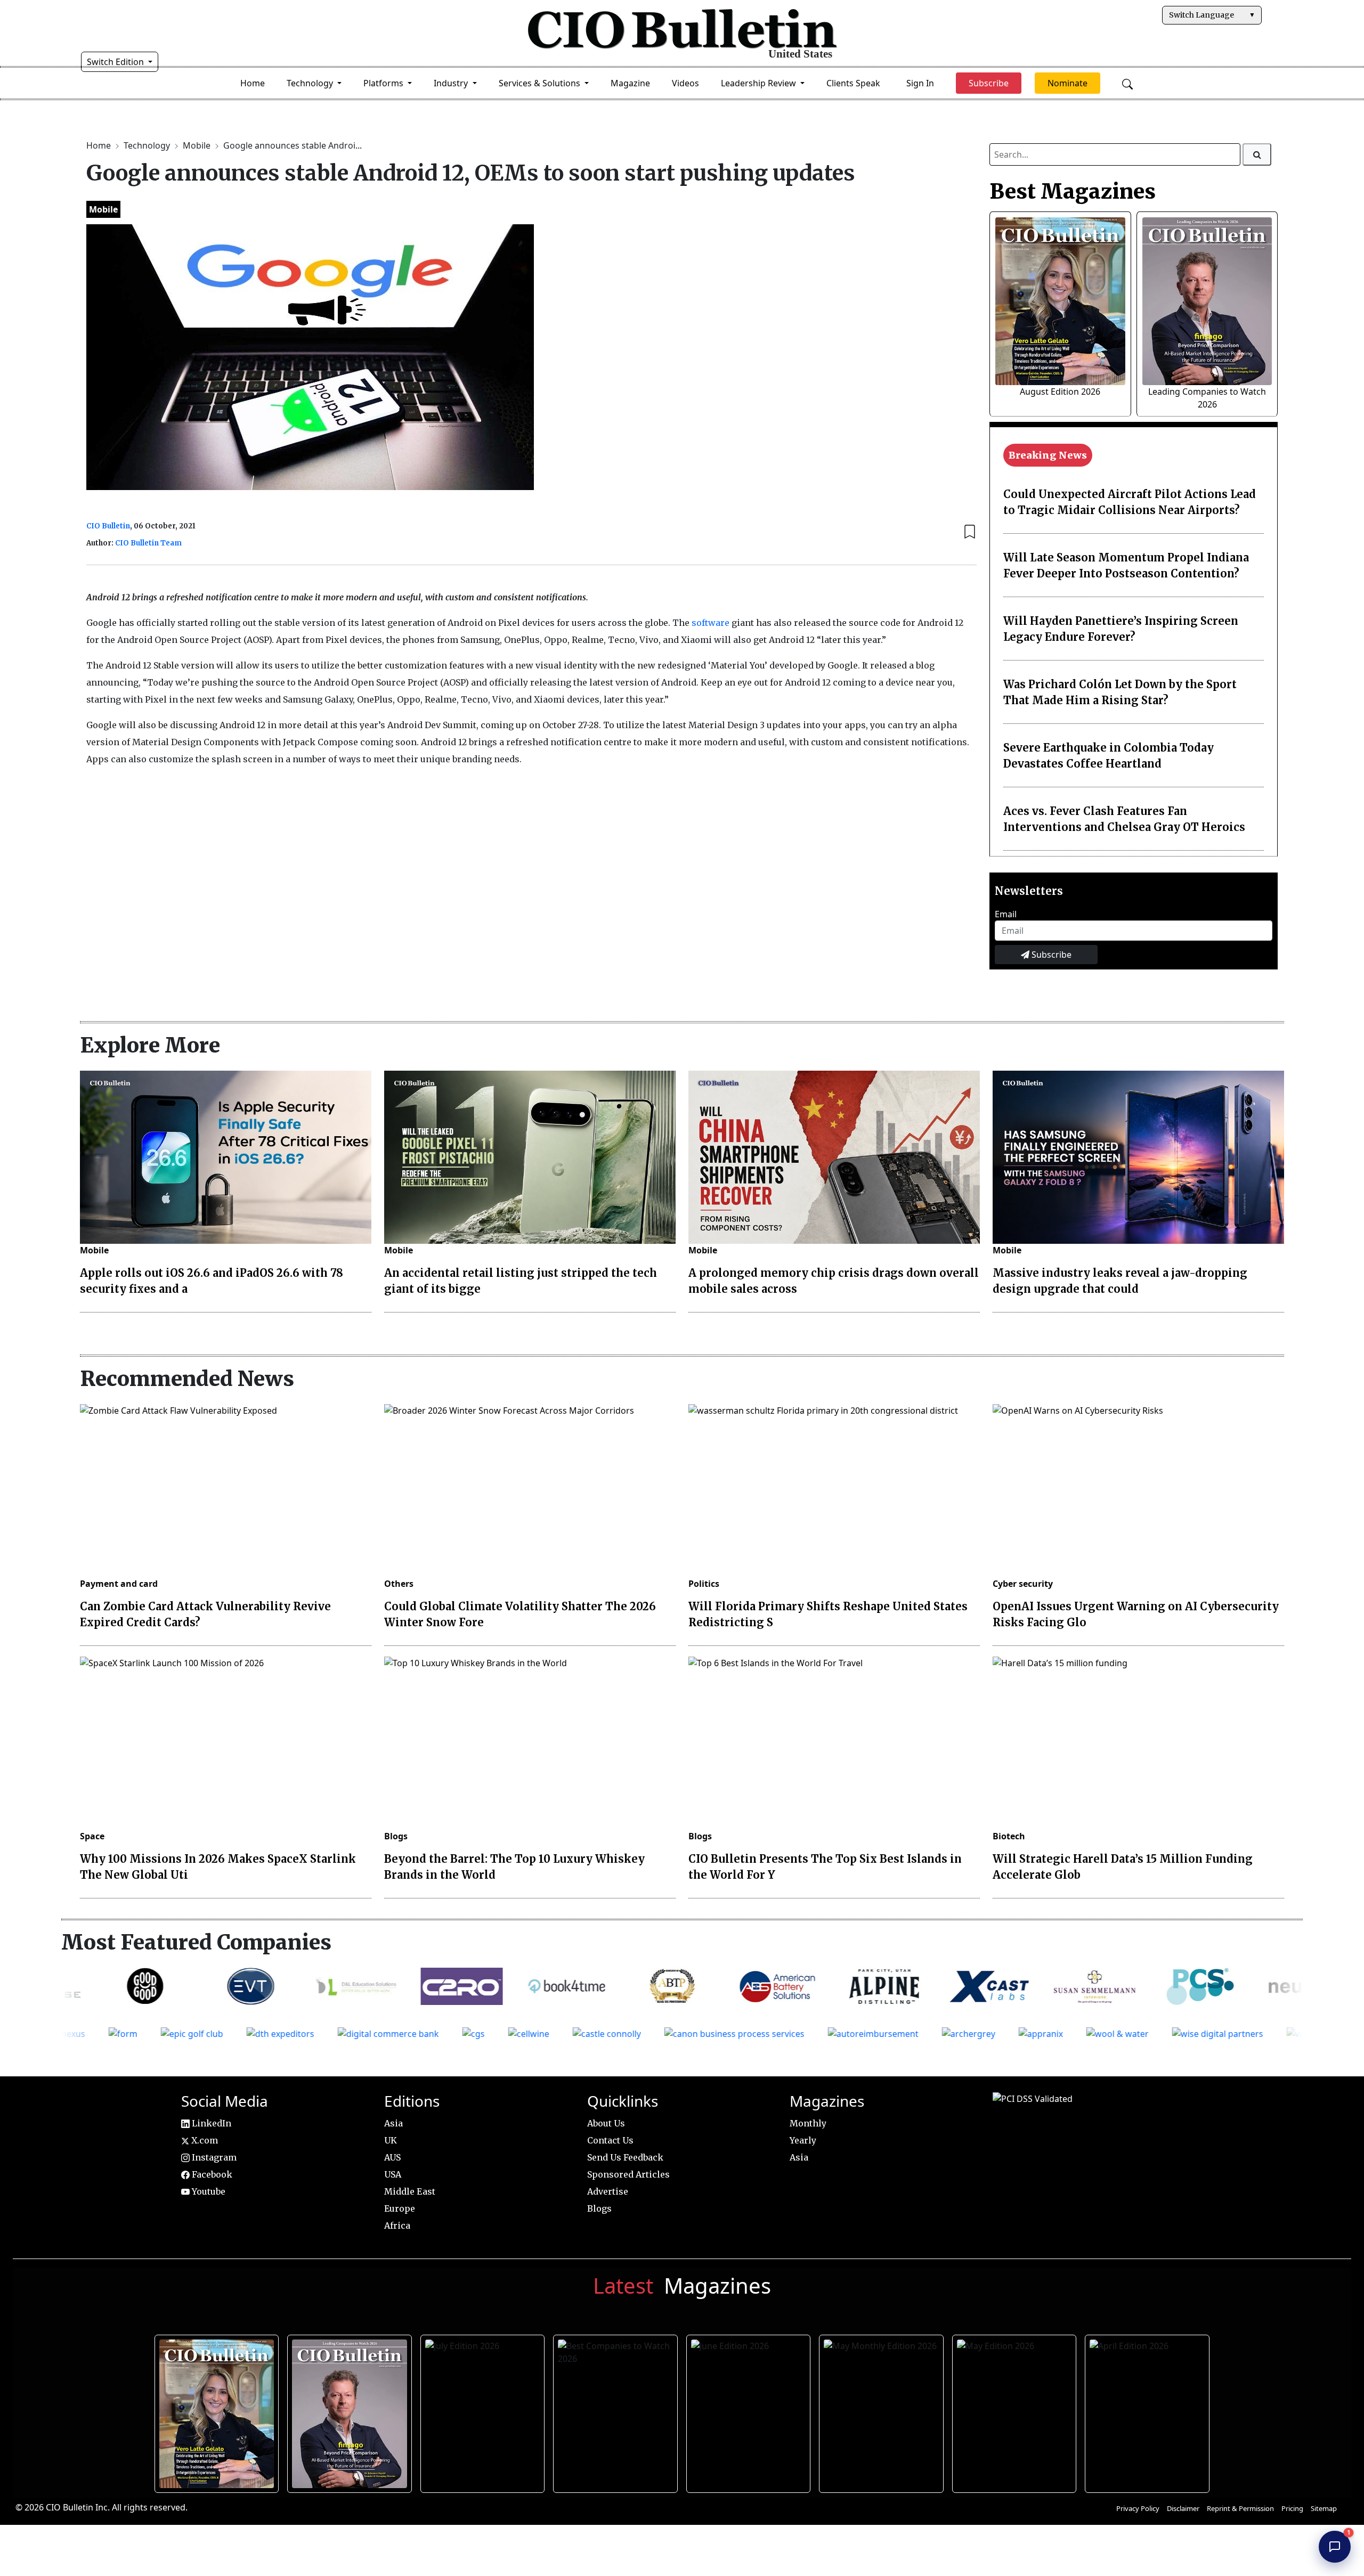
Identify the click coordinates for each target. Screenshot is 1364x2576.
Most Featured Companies (196, 1942)
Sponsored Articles (628, 2174)
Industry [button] (452, 83)
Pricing (1292, 2508)
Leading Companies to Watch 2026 (349, 2410)
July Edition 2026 (482, 2410)
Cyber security (1023, 1584)
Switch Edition (116, 62)
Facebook (211, 2174)
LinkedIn (210, 2123)
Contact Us (610, 2140)
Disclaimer (1183, 2508)
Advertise (608, 2191)
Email (1006, 914)
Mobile (198, 145)
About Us (606, 2123)
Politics (704, 1584)
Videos (685, 83)
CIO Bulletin (108, 526)
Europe (400, 2208)
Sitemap (1324, 2508)
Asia (393, 2123)
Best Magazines (1073, 191)
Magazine (630, 83)
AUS (392, 2157)
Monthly (808, 2123)
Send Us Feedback (625, 2157)
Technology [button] (311, 83)
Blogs (396, 1836)
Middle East (410, 2191)
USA (393, 2174)
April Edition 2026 (1147, 2410)
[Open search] (1127, 83)
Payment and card (119, 1584)
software (711, 623)
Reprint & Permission (1240, 2508)
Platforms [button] (384, 83)
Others (399, 1584)
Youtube (208, 2191)
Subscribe (1050, 955)
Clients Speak (853, 83)
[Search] (1257, 154)
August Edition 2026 (1060, 392)
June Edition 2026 (748, 2410)
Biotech (1009, 1836)
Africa (397, 2226)
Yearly (803, 2140)
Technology (148, 145)
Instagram (213, 2157)
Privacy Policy (1138, 2508)
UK (391, 2140)
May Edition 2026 (1014, 2410)
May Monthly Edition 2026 (881, 2410)
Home (253, 83)
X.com (204, 2140)
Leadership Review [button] (760, 83)
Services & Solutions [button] (541, 83)
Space (92, 1836)
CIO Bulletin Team (148, 543)
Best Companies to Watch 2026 (615, 2410)
